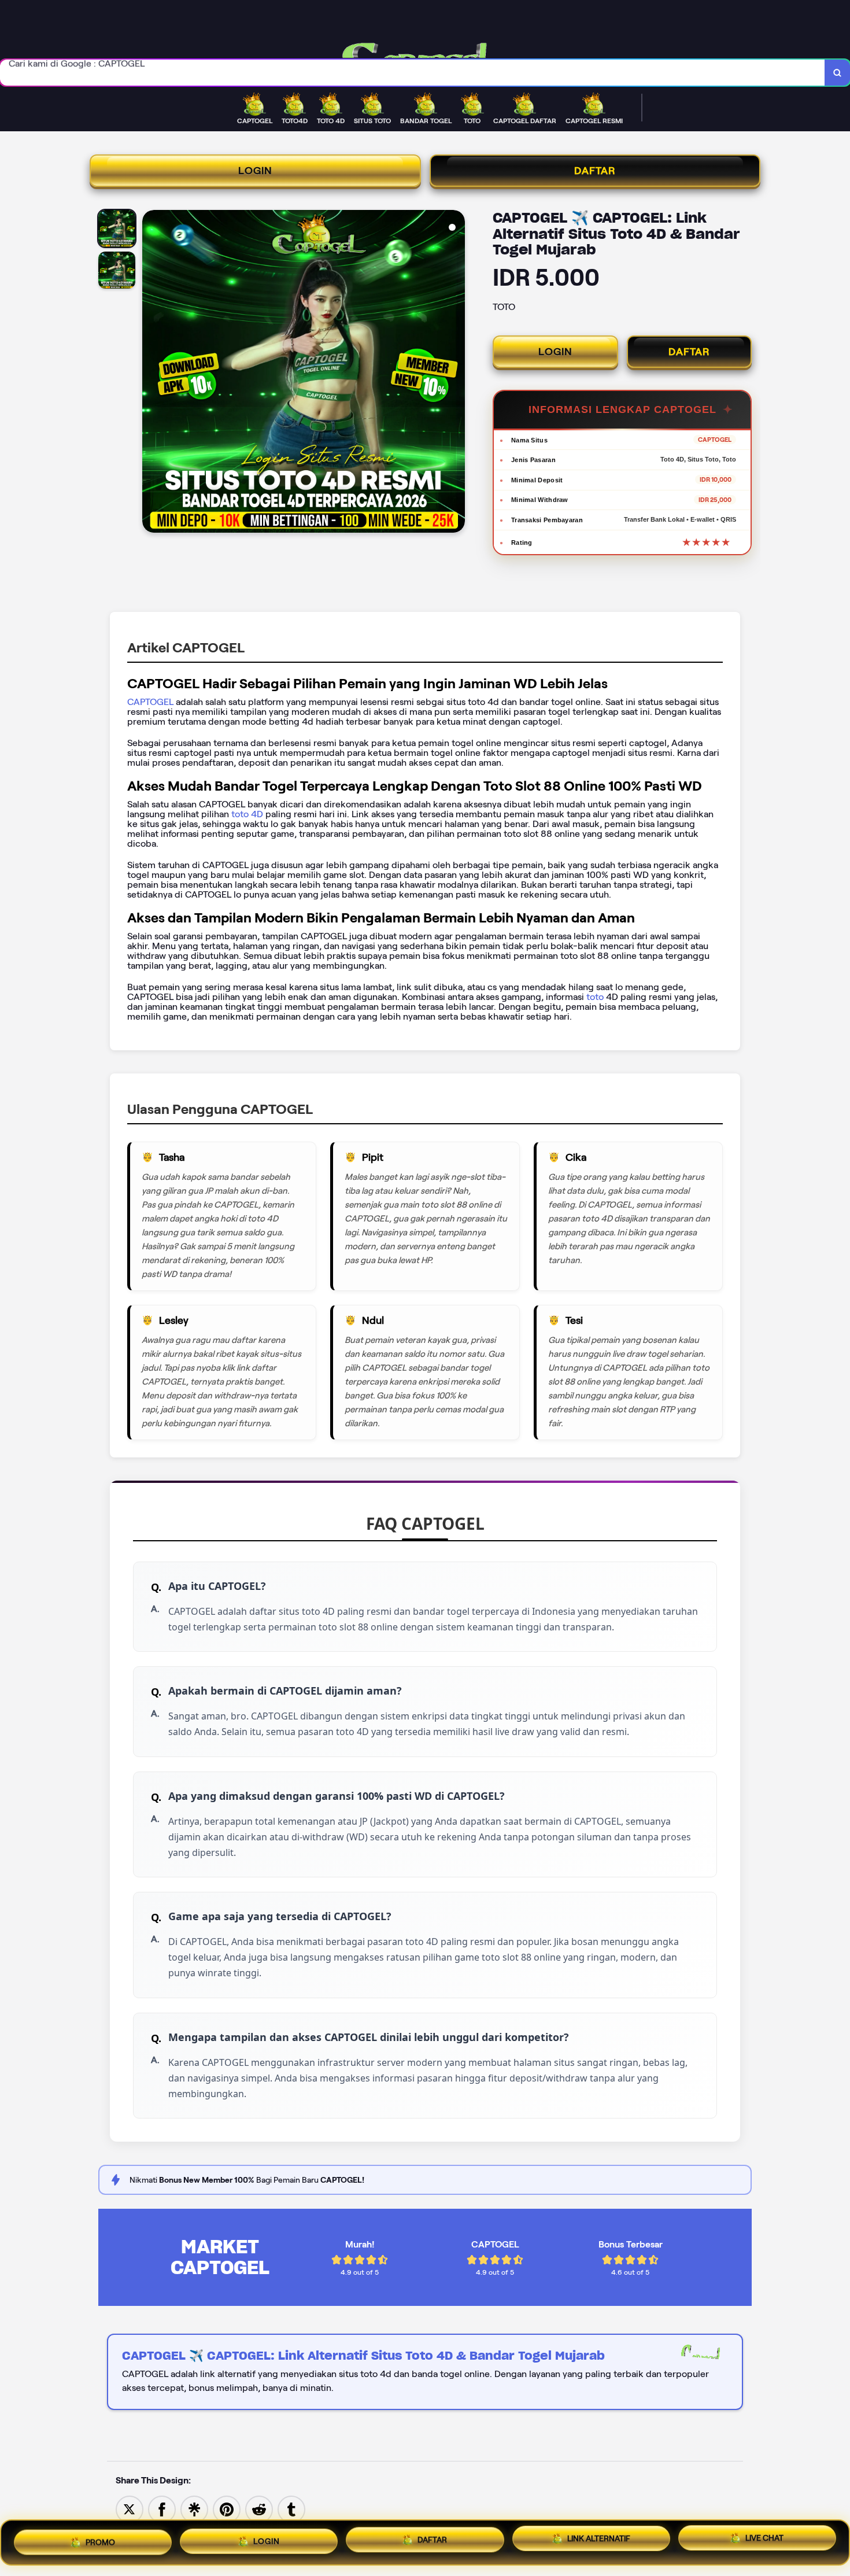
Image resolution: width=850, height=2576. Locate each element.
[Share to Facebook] (162, 2509)
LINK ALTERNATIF (599, 2539)
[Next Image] (456, 373)
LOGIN (255, 171)
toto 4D (246, 814)
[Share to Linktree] (194, 2509)
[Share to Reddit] (259, 2509)
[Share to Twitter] (130, 2509)
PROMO (100, 2538)
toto (596, 997)
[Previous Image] (151, 373)
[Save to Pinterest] (227, 2509)
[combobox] (413, 73)
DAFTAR (595, 171)
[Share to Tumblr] (291, 2509)
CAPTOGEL (150, 702)
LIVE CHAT (764, 2540)
